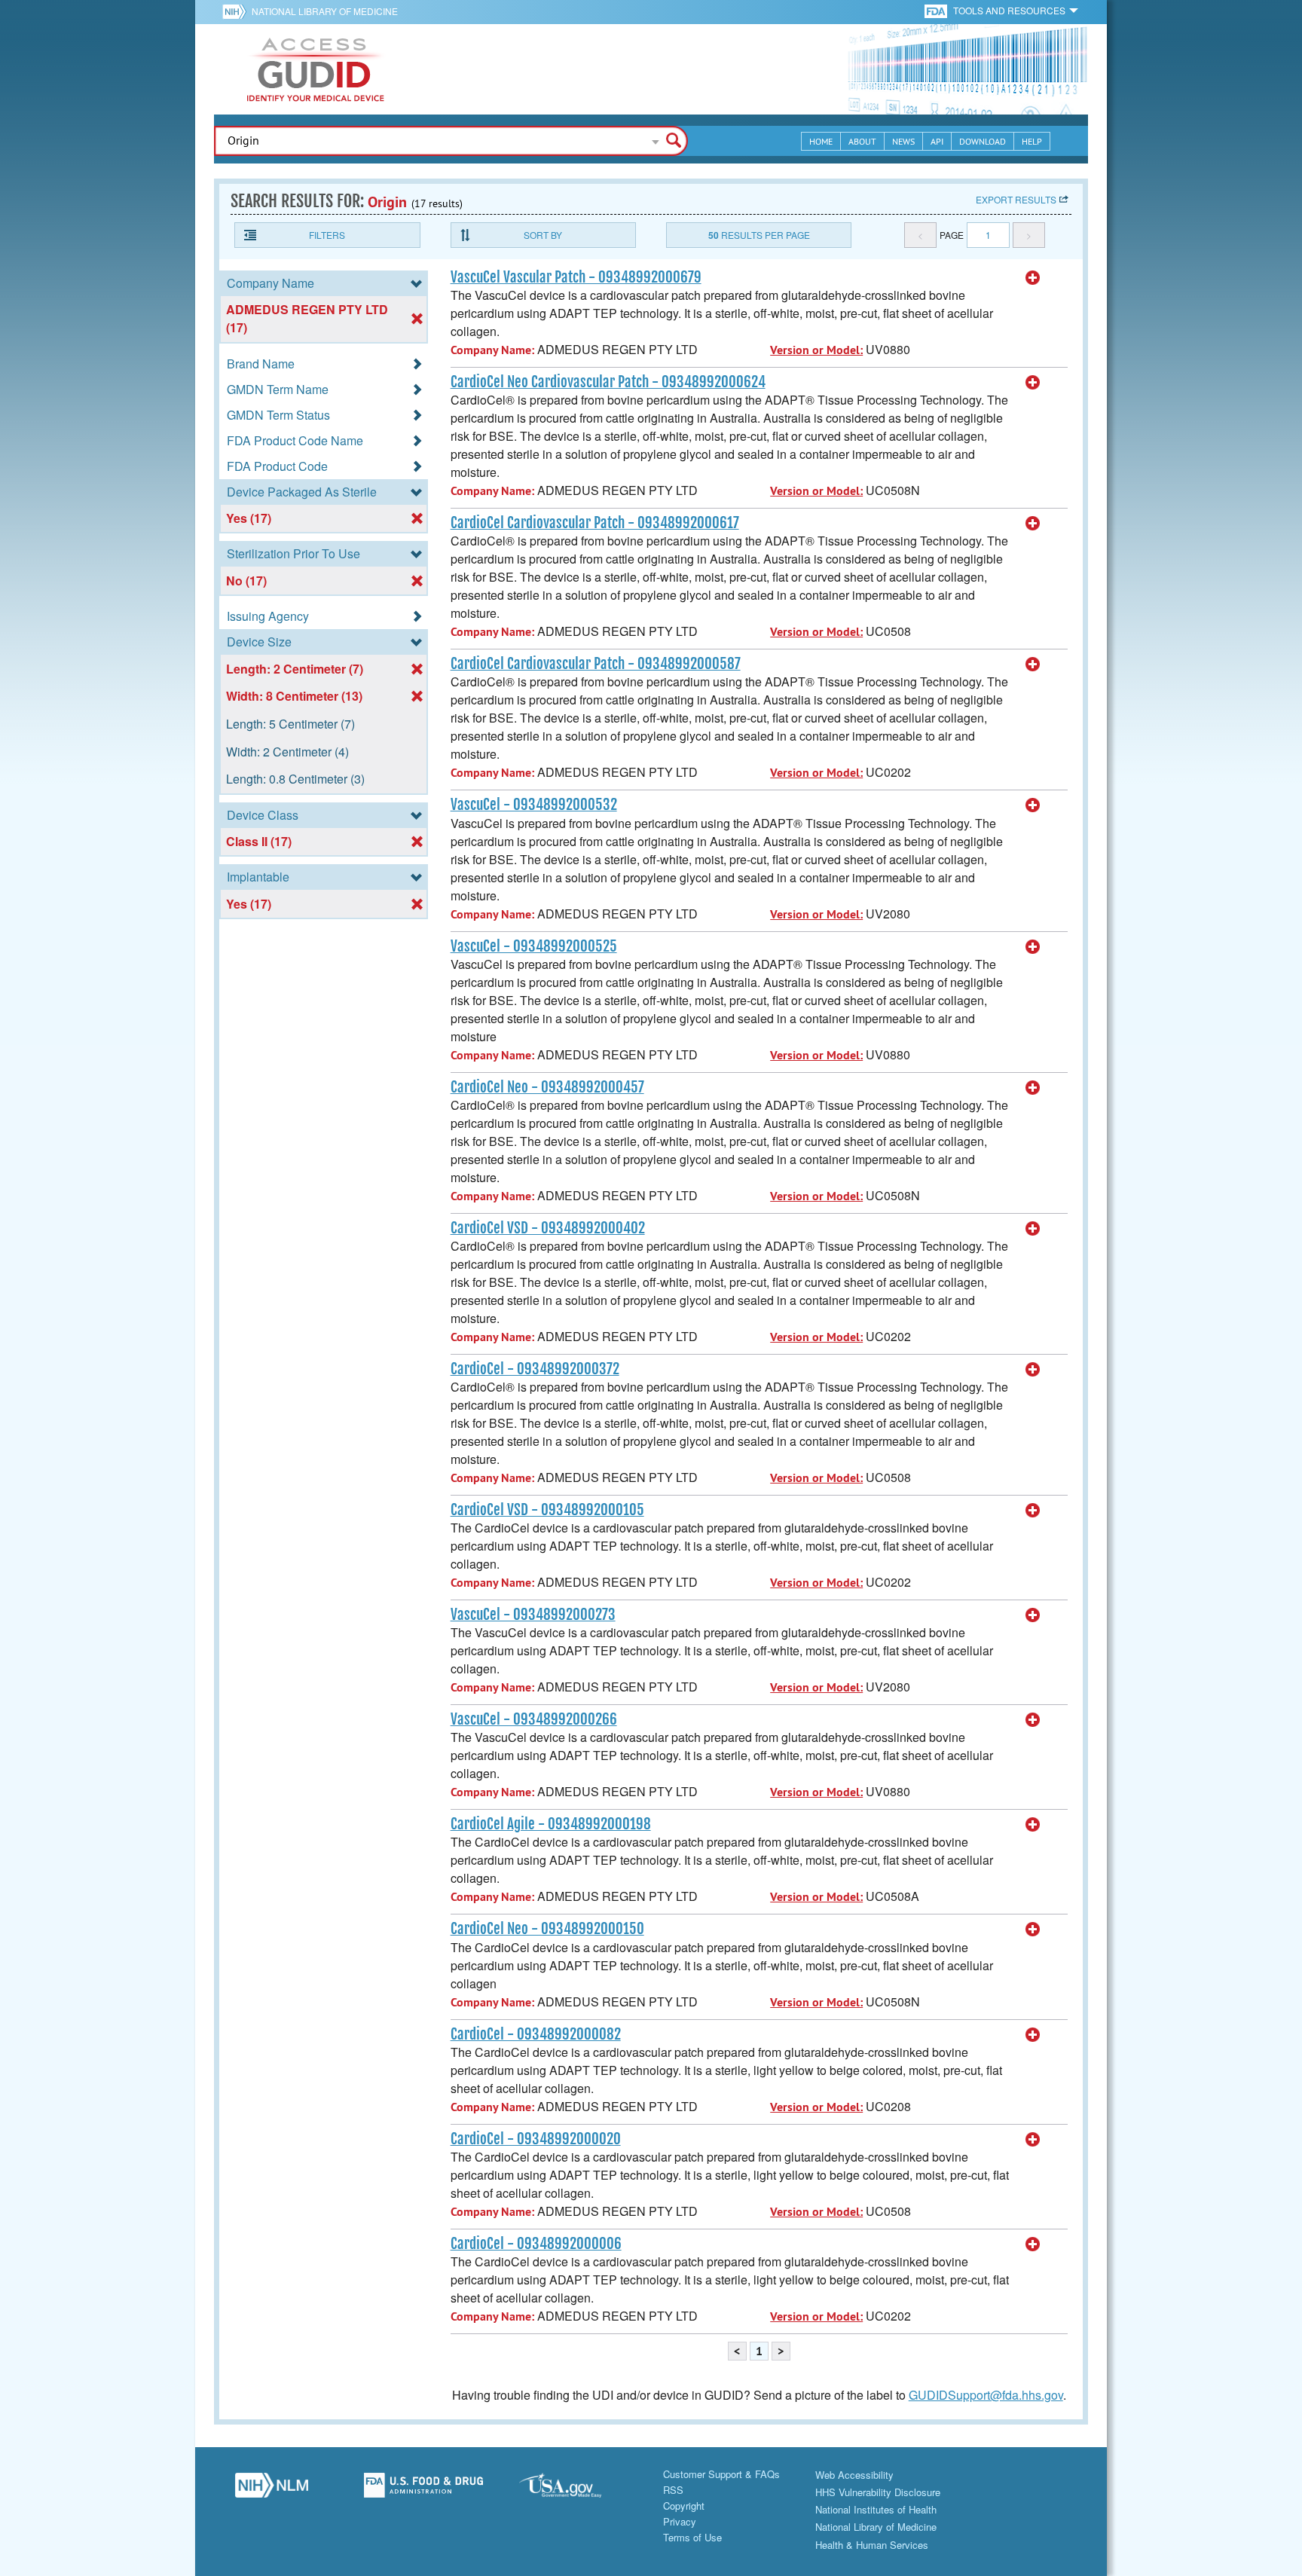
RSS (673, 2490)
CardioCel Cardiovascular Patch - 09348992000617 (595, 523)
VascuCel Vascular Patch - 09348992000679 (576, 277)
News (903, 141)
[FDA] (937, 10)
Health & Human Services (872, 2545)
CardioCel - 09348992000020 (536, 2139)
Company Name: (492, 350)
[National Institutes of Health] (237, 11)
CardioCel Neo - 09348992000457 (547, 1087)
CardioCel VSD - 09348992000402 (548, 1228)
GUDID (316, 69)
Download (983, 141)
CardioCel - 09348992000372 (535, 1369)
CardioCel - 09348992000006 (536, 2244)
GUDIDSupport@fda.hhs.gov (986, 2395)
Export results (1016, 199)
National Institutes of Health (876, 2509)
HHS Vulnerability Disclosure (878, 2492)
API (937, 141)
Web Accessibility (854, 2475)
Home (821, 141)
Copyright (684, 2506)
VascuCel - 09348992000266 (534, 1719)
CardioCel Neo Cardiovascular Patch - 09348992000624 (608, 382)
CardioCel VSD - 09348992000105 (547, 1510)
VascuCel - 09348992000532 (534, 805)
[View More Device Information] (1033, 278)
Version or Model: (816, 350)
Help (1032, 141)
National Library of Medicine (325, 11)
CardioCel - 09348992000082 (536, 2034)
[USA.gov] (575, 2489)
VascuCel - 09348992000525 (534, 946)
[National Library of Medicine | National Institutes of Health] (271, 2489)
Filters (327, 235)
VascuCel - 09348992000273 (533, 1615)
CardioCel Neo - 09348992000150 (547, 1929)
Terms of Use (692, 2537)
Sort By (543, 235)
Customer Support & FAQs (721, 2474)
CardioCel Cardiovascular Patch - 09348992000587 (596, 664)
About (862, 141)
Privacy (680, 2521)
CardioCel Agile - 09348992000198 (551, 1824)
